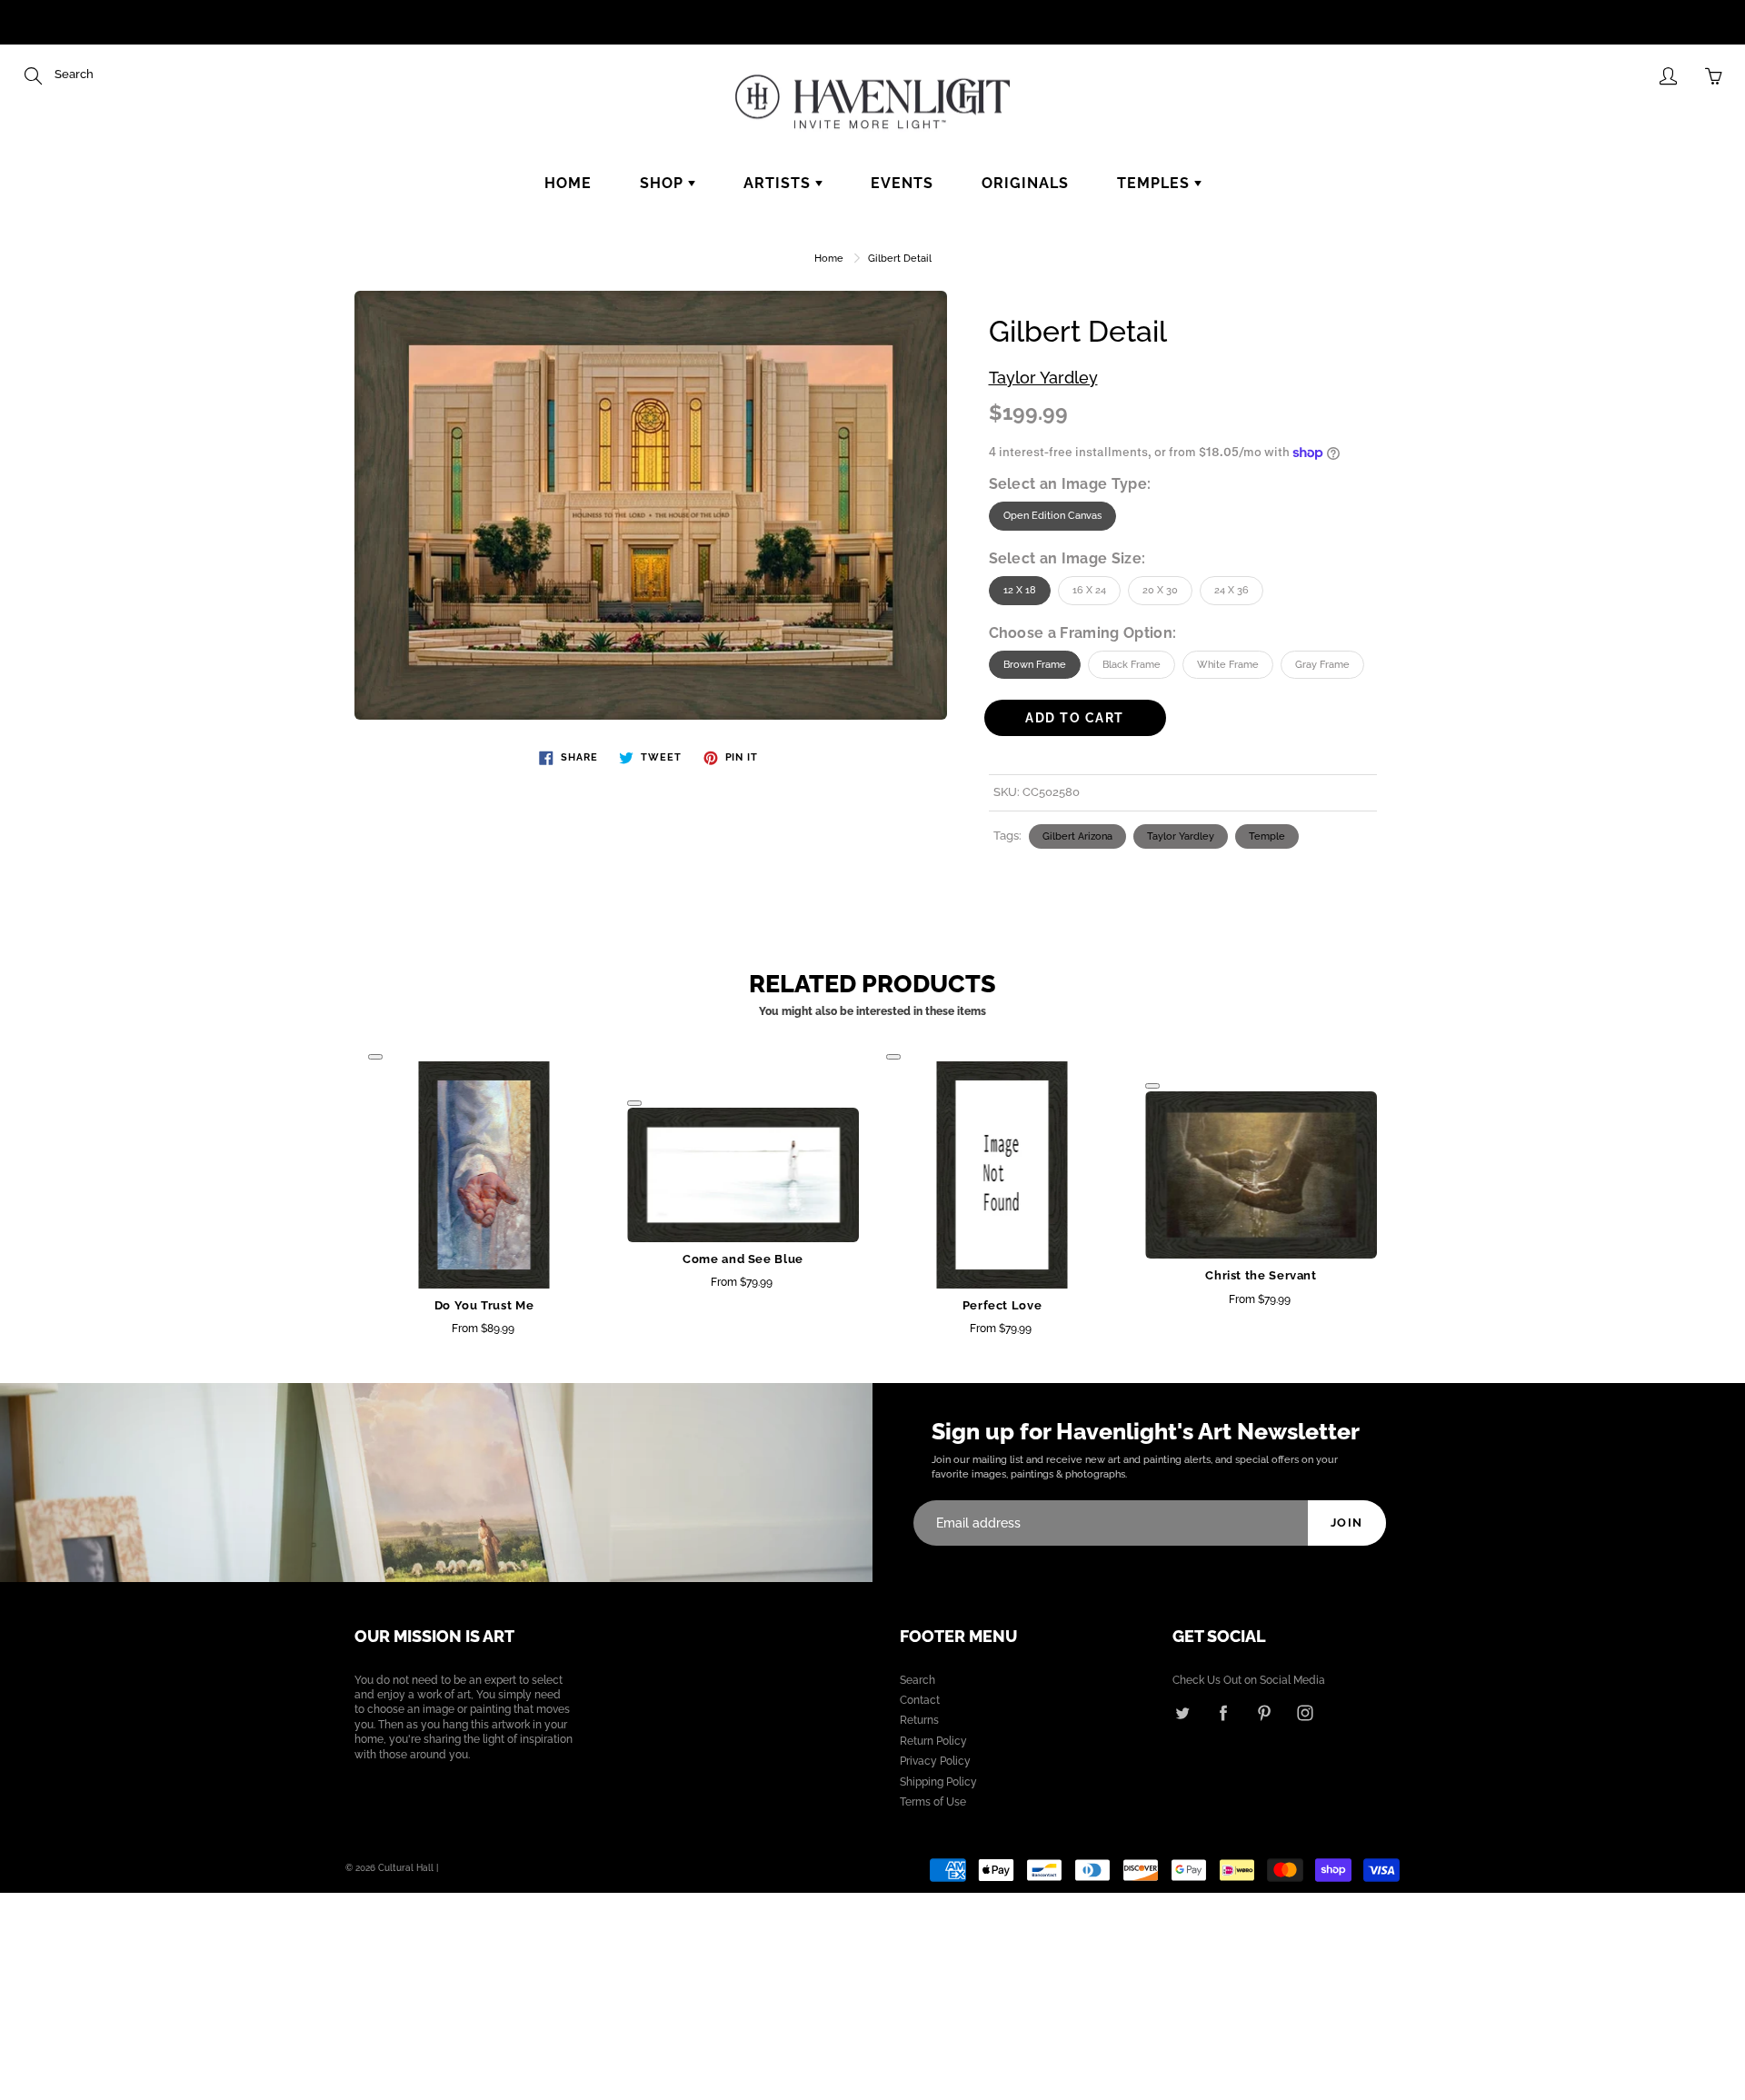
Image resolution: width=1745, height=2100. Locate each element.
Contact (920, 1700)
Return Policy (933, 1741)
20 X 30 (1160, 590)
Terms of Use (933, 1802)
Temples (1156, 183)
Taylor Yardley (1043, 378)
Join (1347, 1523)
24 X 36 (1231, 590)
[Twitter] (1182, 1712)
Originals (1025, 183)
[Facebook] (1223, 1712)
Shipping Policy (938, 1782)
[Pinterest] (1264, 1712)
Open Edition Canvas (1052, 516)
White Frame (1228, 665)
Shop (664, 183)
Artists (779, 183)
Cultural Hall (406, 1868)
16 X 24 (1089, 590)
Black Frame (1132, 665)
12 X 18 (1020, 590)
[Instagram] (1305, 1712)
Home (568, 183)
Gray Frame (1322, 665)
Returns (919, 1720)
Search (917, 1680)
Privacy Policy (935, 1761)
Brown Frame (1035, 665)
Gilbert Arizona (1077, 836)
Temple (1267, 836)
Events (902, 183)
